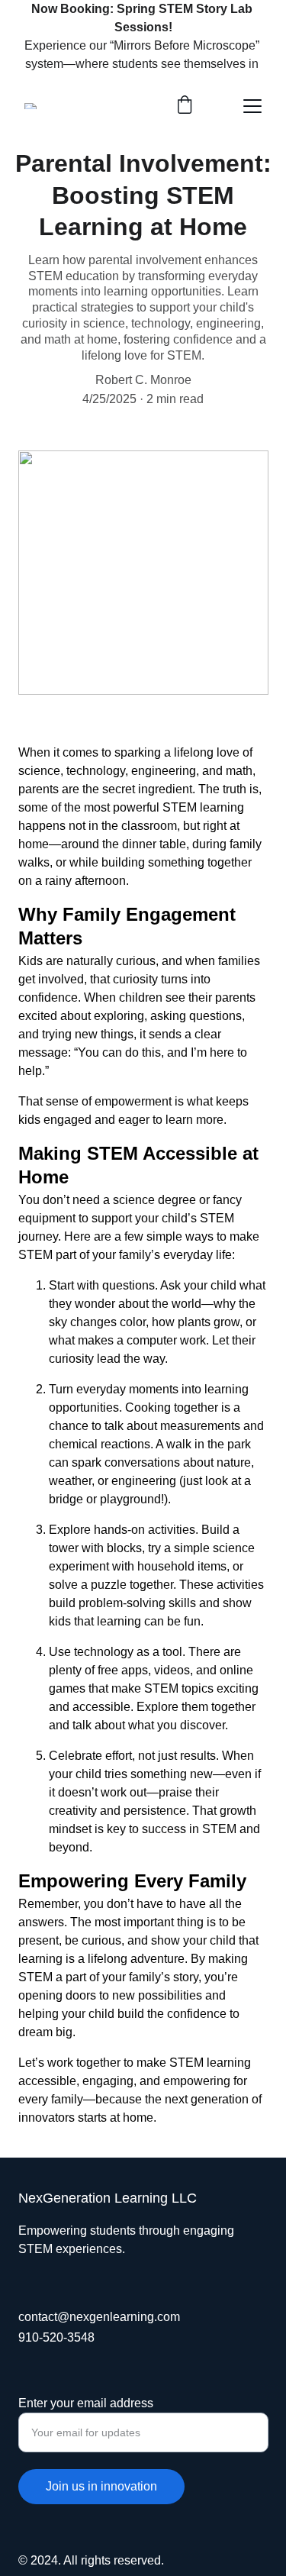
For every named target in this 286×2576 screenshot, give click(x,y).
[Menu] (252, 106)
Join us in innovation (101, 2486)
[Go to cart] (185, 106)
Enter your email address (86, 2403)
